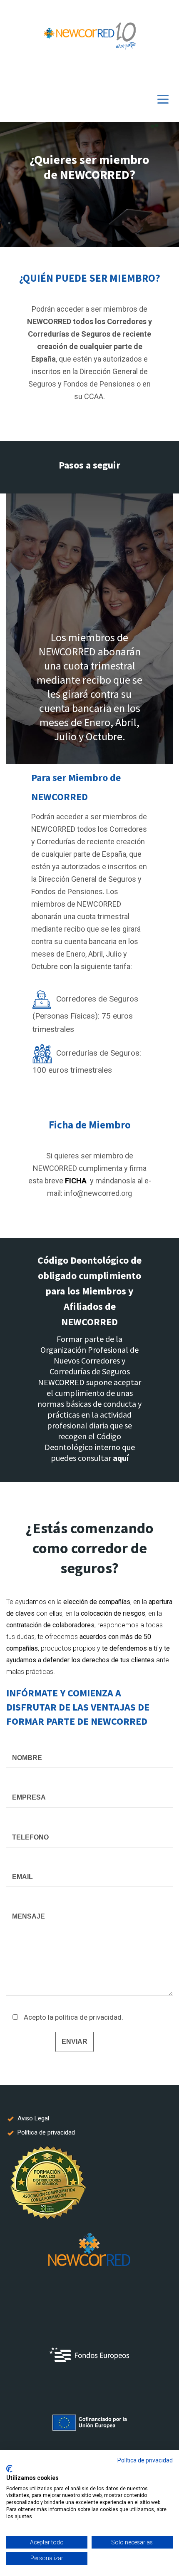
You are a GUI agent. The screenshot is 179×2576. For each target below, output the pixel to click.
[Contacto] (167, 72)
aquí (121, 1458)
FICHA (76, 1181)
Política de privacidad (145, 2460)
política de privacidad (88, 2017)
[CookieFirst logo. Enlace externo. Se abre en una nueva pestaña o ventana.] (9, 2469)
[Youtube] (154, 72)
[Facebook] (142, 72)
